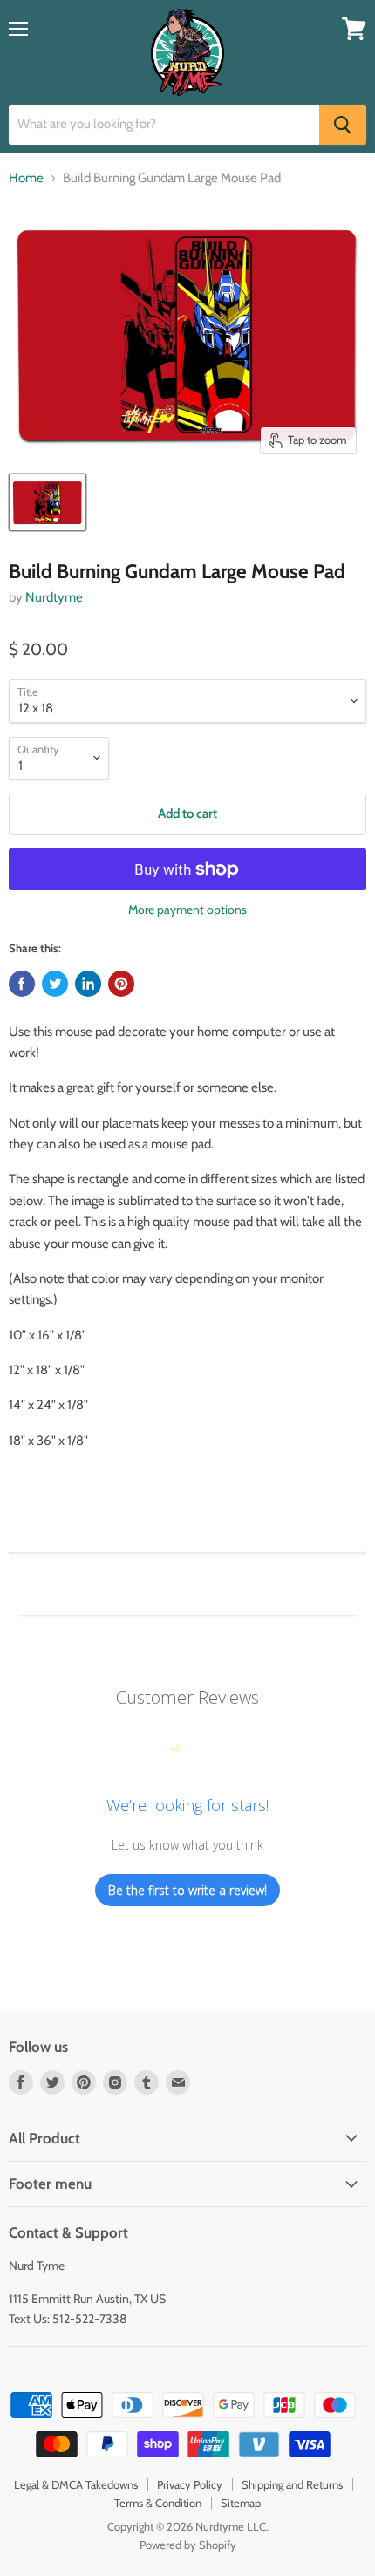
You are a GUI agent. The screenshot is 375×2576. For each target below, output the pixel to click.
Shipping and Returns (292, 2484)
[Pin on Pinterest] (121, 984)
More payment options (187, 910)
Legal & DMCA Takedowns (76, 2484)
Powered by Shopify (188, 2545)
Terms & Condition (158, 2503)
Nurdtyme (54, 597)
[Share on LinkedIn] (88, 984)
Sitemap (241, 2503)
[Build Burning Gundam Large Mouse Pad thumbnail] (48, 502)
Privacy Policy (190, 2484)
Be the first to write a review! (187, 1890)
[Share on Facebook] (22, 984)
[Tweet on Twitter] (55, 984)
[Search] (343, 125)
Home (26, 178)
